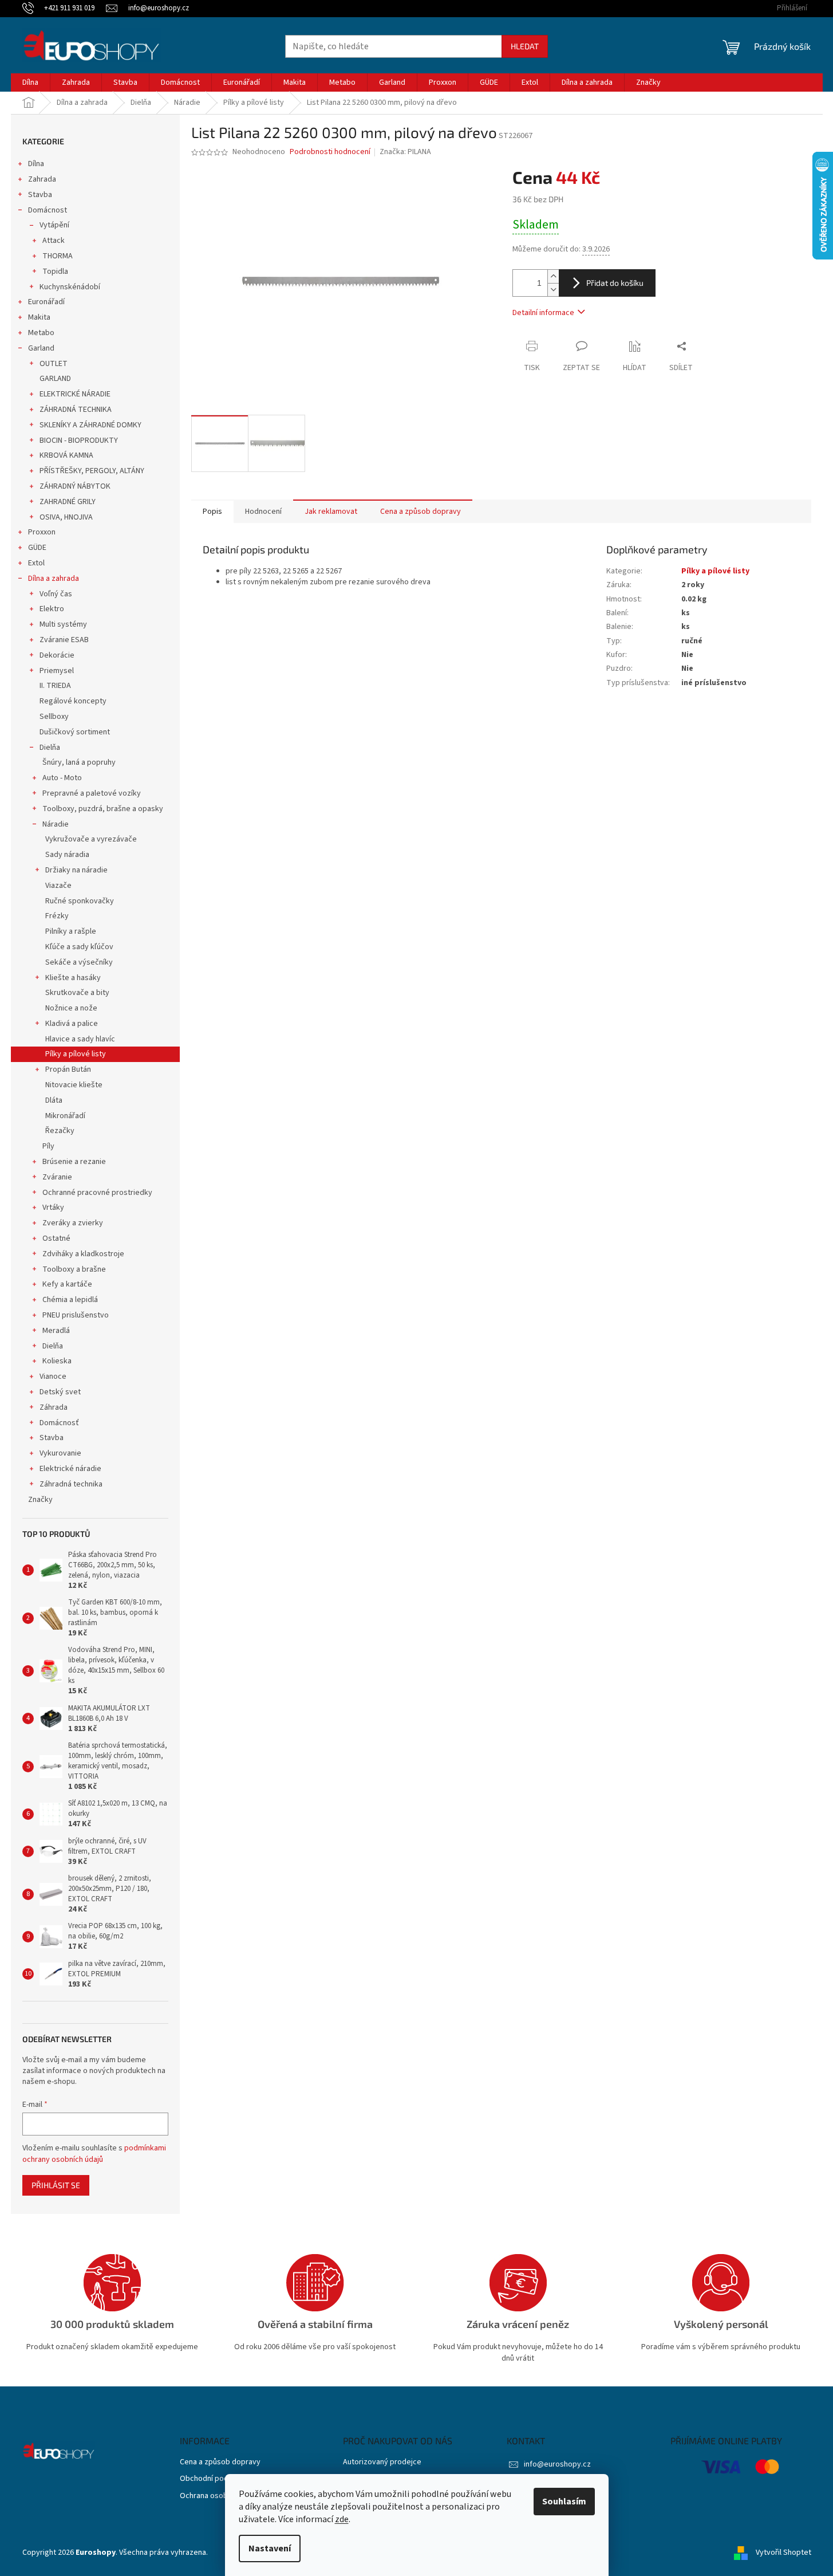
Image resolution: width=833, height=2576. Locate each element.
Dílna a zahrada (54, 579)
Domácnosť (59, 1423)
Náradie (56, 824)
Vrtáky (53, 1208)
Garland (41, 348)
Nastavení (270, 2549)
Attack (54, 241)
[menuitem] (30, 82)
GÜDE (37, 548)
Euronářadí (46, 302)
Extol (36, 563)
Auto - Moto (62, 778)
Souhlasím (564, 2502)
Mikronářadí (65, 1116)
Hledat (525, 46)
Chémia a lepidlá (70, 1300)
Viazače (58, 886)
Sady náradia (67, 855)
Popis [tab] (212, 512)
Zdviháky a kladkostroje (83, 1254)
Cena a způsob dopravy (220, 2462)
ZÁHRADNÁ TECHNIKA (76, 410)
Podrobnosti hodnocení (330, 152)
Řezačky (60, 1131)
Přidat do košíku (615, 283)
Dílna (36, 164)
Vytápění (54, 225)
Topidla (55, 272)
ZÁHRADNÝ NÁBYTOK (75, 486)
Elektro (52, 609)
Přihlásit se (56, 2185)
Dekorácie (57, 655)
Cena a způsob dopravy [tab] (421, 512)
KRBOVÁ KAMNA (66, 455)
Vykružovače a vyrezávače (91, 839)
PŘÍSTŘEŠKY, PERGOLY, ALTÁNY (92, 471)
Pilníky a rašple (71, 931)
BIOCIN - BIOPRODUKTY (79, 441)
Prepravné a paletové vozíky (92, 793)
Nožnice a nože (71, 1008)
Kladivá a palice (72, 1024)
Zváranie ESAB (64, 640)
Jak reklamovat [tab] (331, 512)
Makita (39, 317)
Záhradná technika (71, 1484)
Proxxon (42, 532)
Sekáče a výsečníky (79, 962)
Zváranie (57, 1177)
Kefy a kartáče (67, 1284)
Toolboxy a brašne (74, 1269)
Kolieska (57, 1361)
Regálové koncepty (73, 701)
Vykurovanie (60, 1453)
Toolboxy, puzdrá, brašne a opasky (103, 809)
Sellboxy (54, 717)
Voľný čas (56, 594)
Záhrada (54, 1407)
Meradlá (56, 1331)
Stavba (40, 195)
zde (342, 2519)
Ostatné (56, 1238)
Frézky (57, 916)
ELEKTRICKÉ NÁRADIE (75, 394)
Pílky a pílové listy (76, 1054)
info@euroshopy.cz (557, 2464)
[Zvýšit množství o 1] (553, 276)
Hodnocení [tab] (263, 512)
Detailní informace (543, 313)
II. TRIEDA (55, 686)
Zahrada (42, 179)
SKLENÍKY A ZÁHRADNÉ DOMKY (90, 425)
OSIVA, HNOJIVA (66, 517)
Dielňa (50, 748)
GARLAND (55, 379)
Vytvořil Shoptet (783, 2553)
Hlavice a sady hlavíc (80, 1039)
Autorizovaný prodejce (382, 2462)
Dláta (54, 1100)
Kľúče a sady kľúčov (79, 947)
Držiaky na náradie (76, 870)
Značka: (405, 152)
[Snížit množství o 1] (553, 290)
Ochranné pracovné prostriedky (97, 1193)
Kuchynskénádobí (70, 287)
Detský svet (60, 1392)
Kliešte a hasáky (73, 978)
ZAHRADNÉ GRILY (68, 502)
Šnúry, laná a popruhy (79, 762)
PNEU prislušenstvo (76, 1315)
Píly (48, 1146)
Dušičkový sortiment (75, 732)
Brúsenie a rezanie (74, 1162)
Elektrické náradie (70, 1469)
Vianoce (53, 1377)
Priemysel (57, 671)
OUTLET (54, 364)
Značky (40, 1500)
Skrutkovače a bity (77, 993)
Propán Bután (68, 1069)
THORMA (58, 256)
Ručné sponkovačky (80, 901)
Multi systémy (63, 624)
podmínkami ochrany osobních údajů (94, 2154)
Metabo (41, 333)
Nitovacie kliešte (74, 1085)
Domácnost (48, 210)
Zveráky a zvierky (73, 1223)
